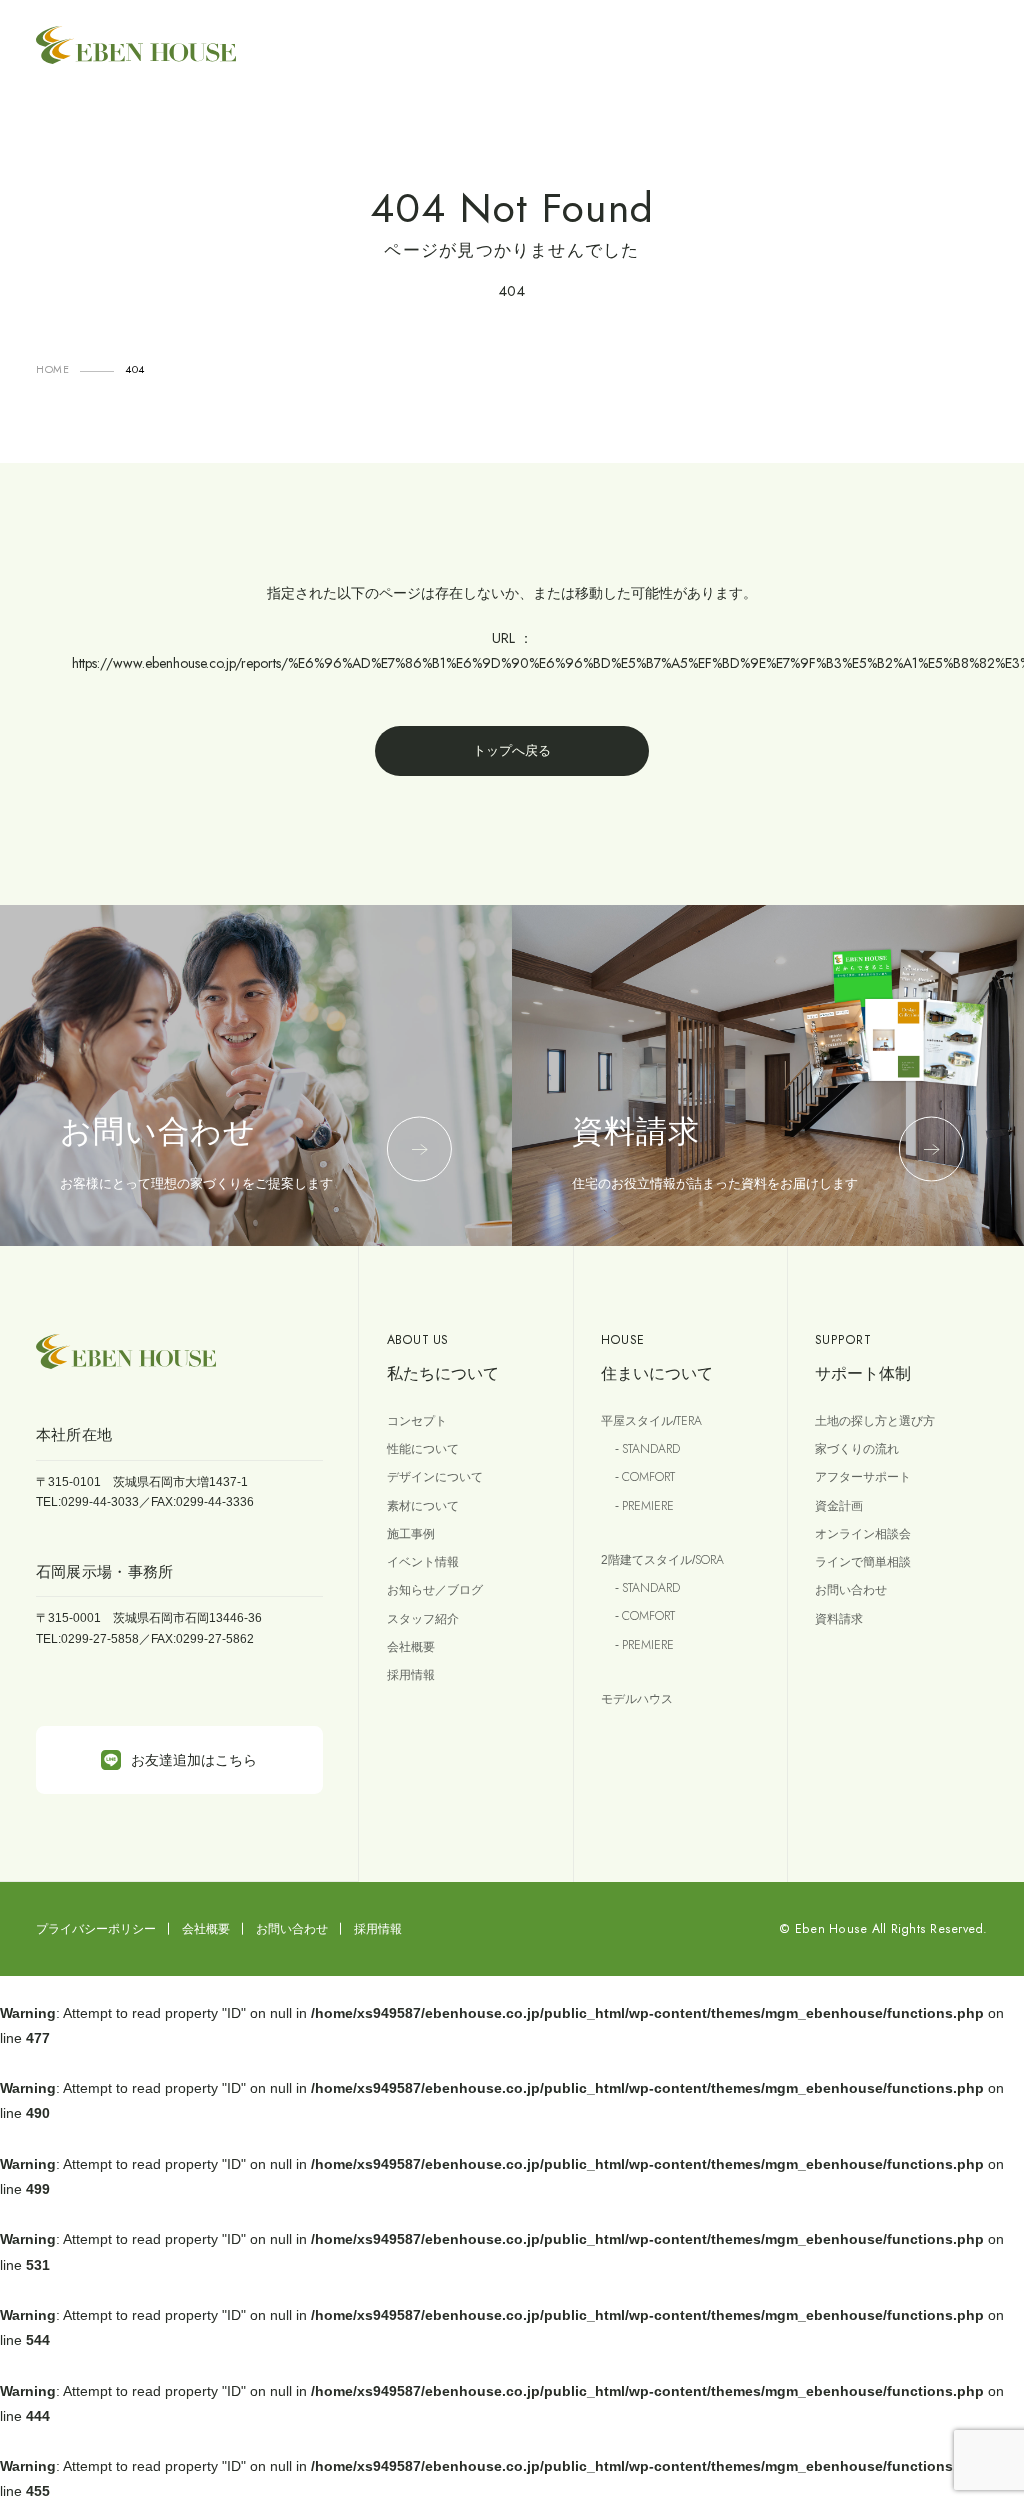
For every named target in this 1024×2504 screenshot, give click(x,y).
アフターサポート (863, 1477)
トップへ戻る (512, 750)
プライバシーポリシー (96, 1929)
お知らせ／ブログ (435, 1590)
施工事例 (411, 1534)
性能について (423, 1449)
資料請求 (839, 1619)
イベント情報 (423, 1562)
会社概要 (411, 1647)
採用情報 (411, 1675)
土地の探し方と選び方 (875, 1421)
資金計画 (839, 1506)
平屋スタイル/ (651, 1421)
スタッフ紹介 (423, 1619)
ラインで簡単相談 (863, 1562)
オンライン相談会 (863, 1534)
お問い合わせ (851, 1590)
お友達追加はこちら (194, 1760)
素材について (423, 1506)
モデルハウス (637, 1699)
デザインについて (435, 1477)
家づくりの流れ (857, 1449)
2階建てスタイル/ (662, 1560)
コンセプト (417, 1421)
